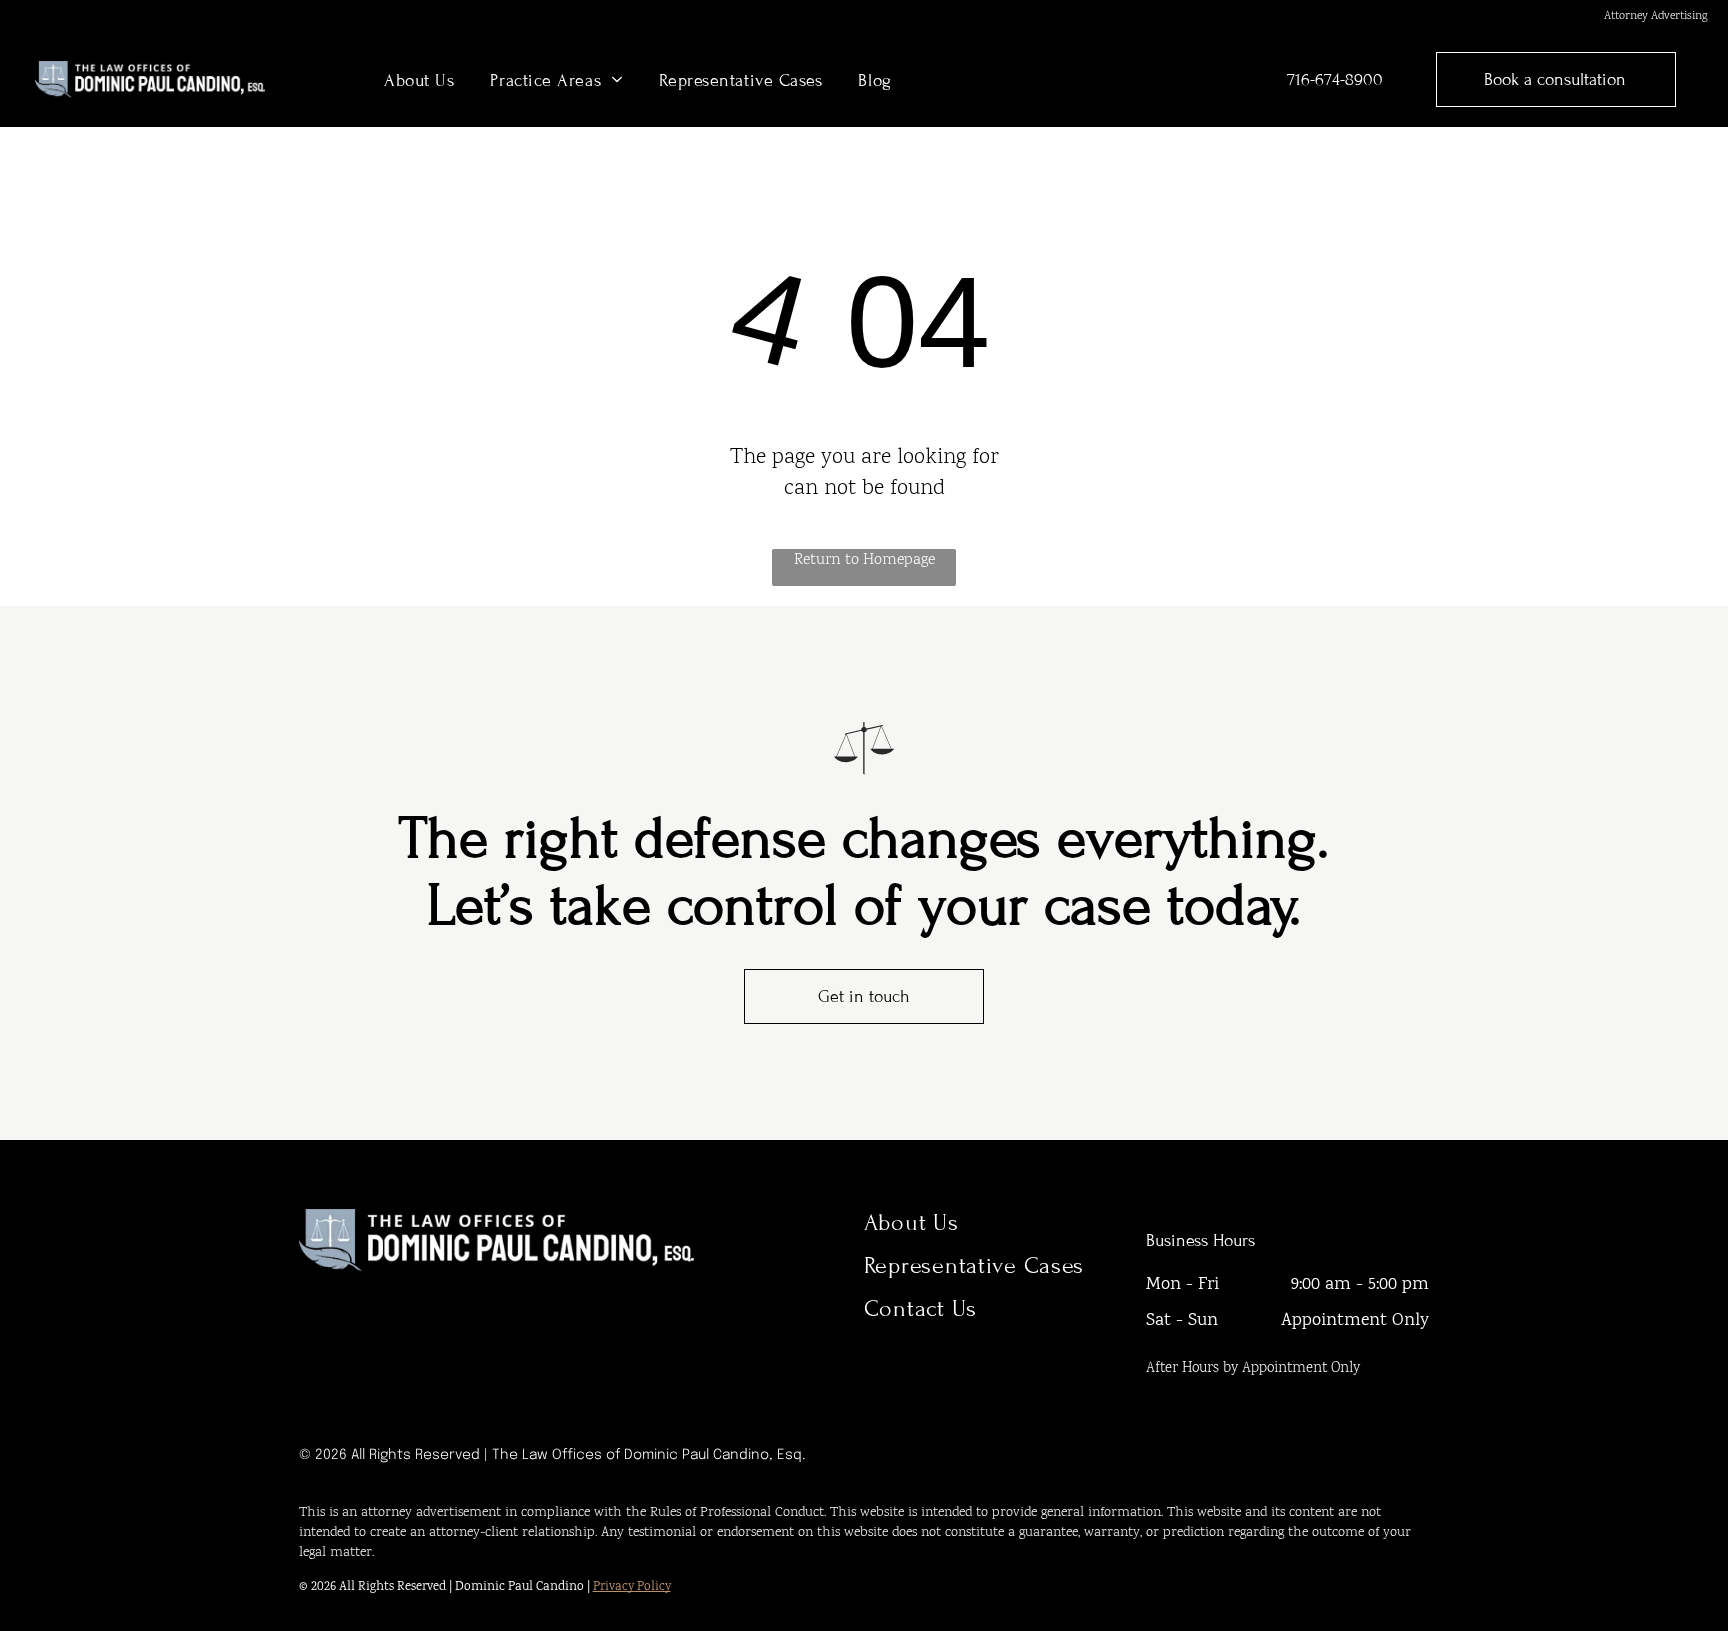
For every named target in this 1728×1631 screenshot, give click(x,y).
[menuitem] (419, 79)
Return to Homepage (864, 560)
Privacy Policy (632, 1587)
